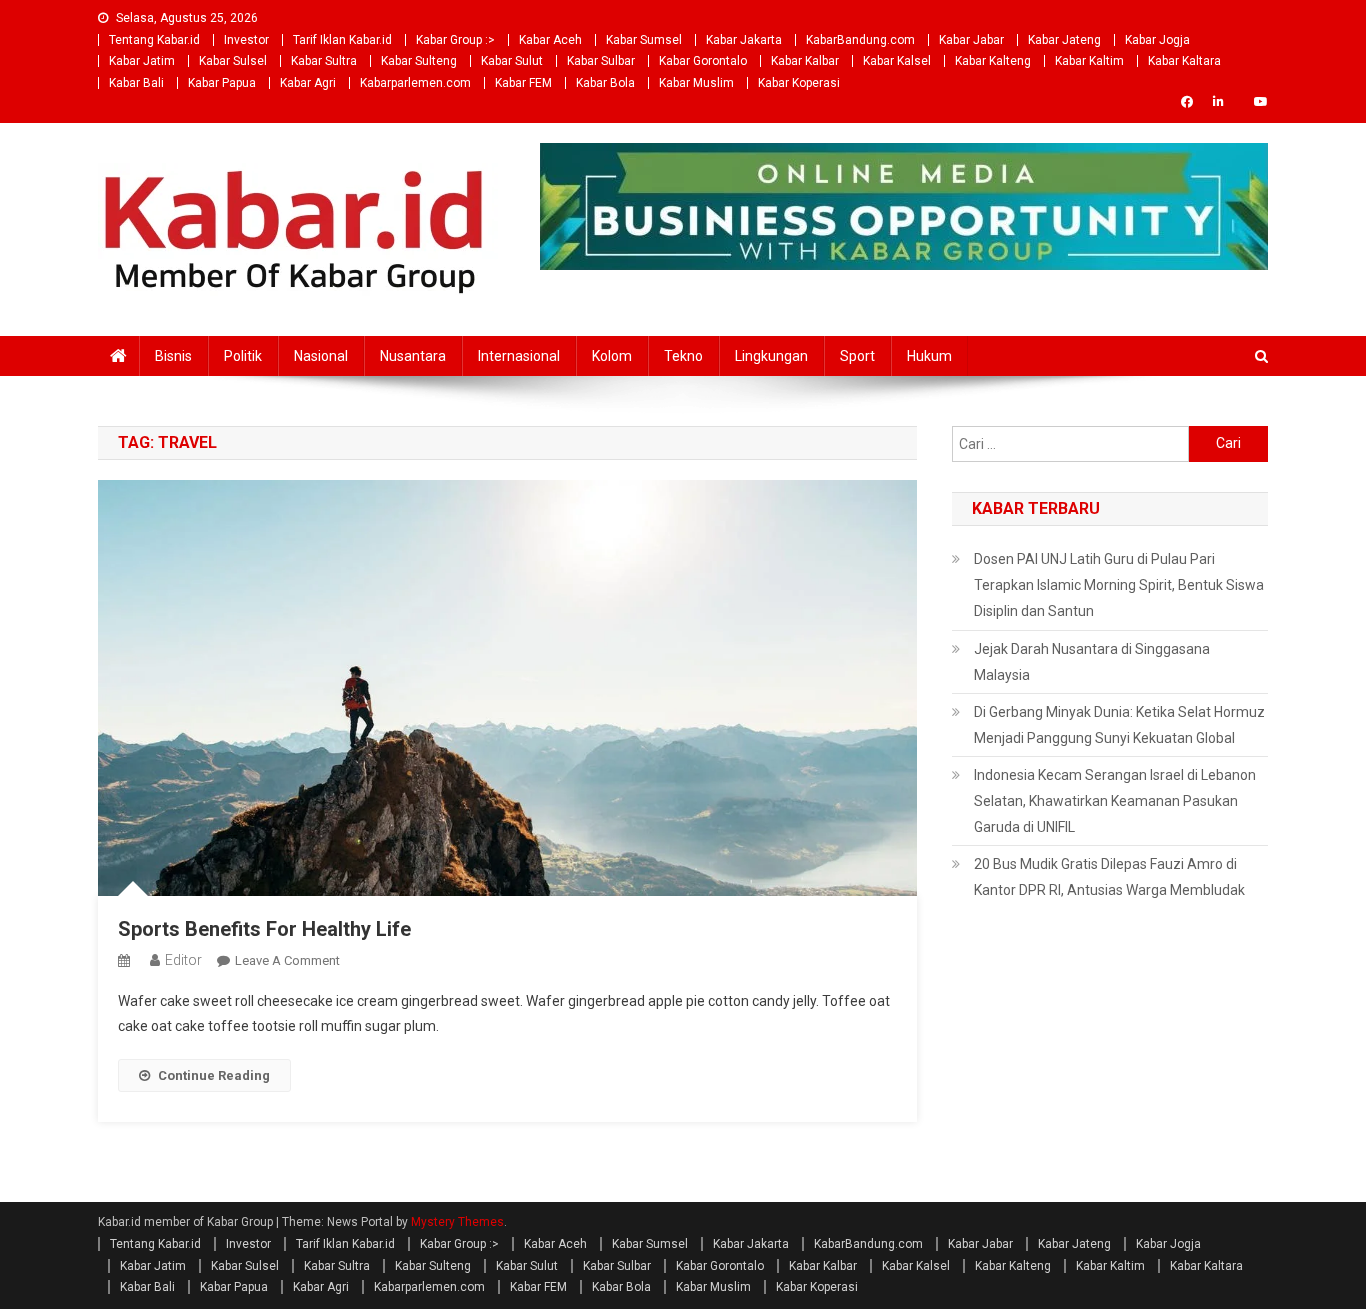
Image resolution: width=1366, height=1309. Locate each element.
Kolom (612, 356)
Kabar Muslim (696, 83)
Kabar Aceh (550, 40)
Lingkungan (771, 356)
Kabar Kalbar (805, 61)
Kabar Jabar (971, 40)
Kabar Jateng (1064, 40)
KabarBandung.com (860, 40)
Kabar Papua (222, 83)
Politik (243, 356)
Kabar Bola (605, 83)
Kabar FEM (523, 83)
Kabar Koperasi (799, 83)
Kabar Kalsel (897, 61)
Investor (246, 40)
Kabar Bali (136, 83)
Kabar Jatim (142, 61)
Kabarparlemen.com (415, 83)
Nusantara (413, 356)
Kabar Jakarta (744, 40)
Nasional (321, 356)
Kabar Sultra (324, 61)
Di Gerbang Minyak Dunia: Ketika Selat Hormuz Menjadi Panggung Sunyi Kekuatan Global (1119, 725)
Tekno (683, 356)
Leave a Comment (287, 960)
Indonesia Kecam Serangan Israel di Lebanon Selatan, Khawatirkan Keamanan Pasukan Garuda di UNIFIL (1115, 801)
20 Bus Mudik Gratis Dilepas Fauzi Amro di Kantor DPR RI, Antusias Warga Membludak (1109, 877)
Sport (857, 356)
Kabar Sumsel (644, 40)
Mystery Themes (457, 1222)
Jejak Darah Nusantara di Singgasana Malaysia (1092, 662)
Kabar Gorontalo (703, 61)
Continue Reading (214, 1075)
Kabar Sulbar (601, 61)
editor (183, 960)
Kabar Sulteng (419, 61)
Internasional (519, 356)
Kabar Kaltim (1089, 61)
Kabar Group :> (455, 40)
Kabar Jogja (1157, 40)
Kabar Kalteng (993, 61)
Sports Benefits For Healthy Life (264, 929)
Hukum (929, 356)
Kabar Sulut (512, 61)
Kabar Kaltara (1184, 61)
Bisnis (173, 356)
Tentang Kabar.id (154, 40)
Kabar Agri (308, 83)
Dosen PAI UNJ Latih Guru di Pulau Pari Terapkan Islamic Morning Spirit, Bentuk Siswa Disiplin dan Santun (1119, 585)
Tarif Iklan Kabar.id (342, 40)
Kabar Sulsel (233, 61)
